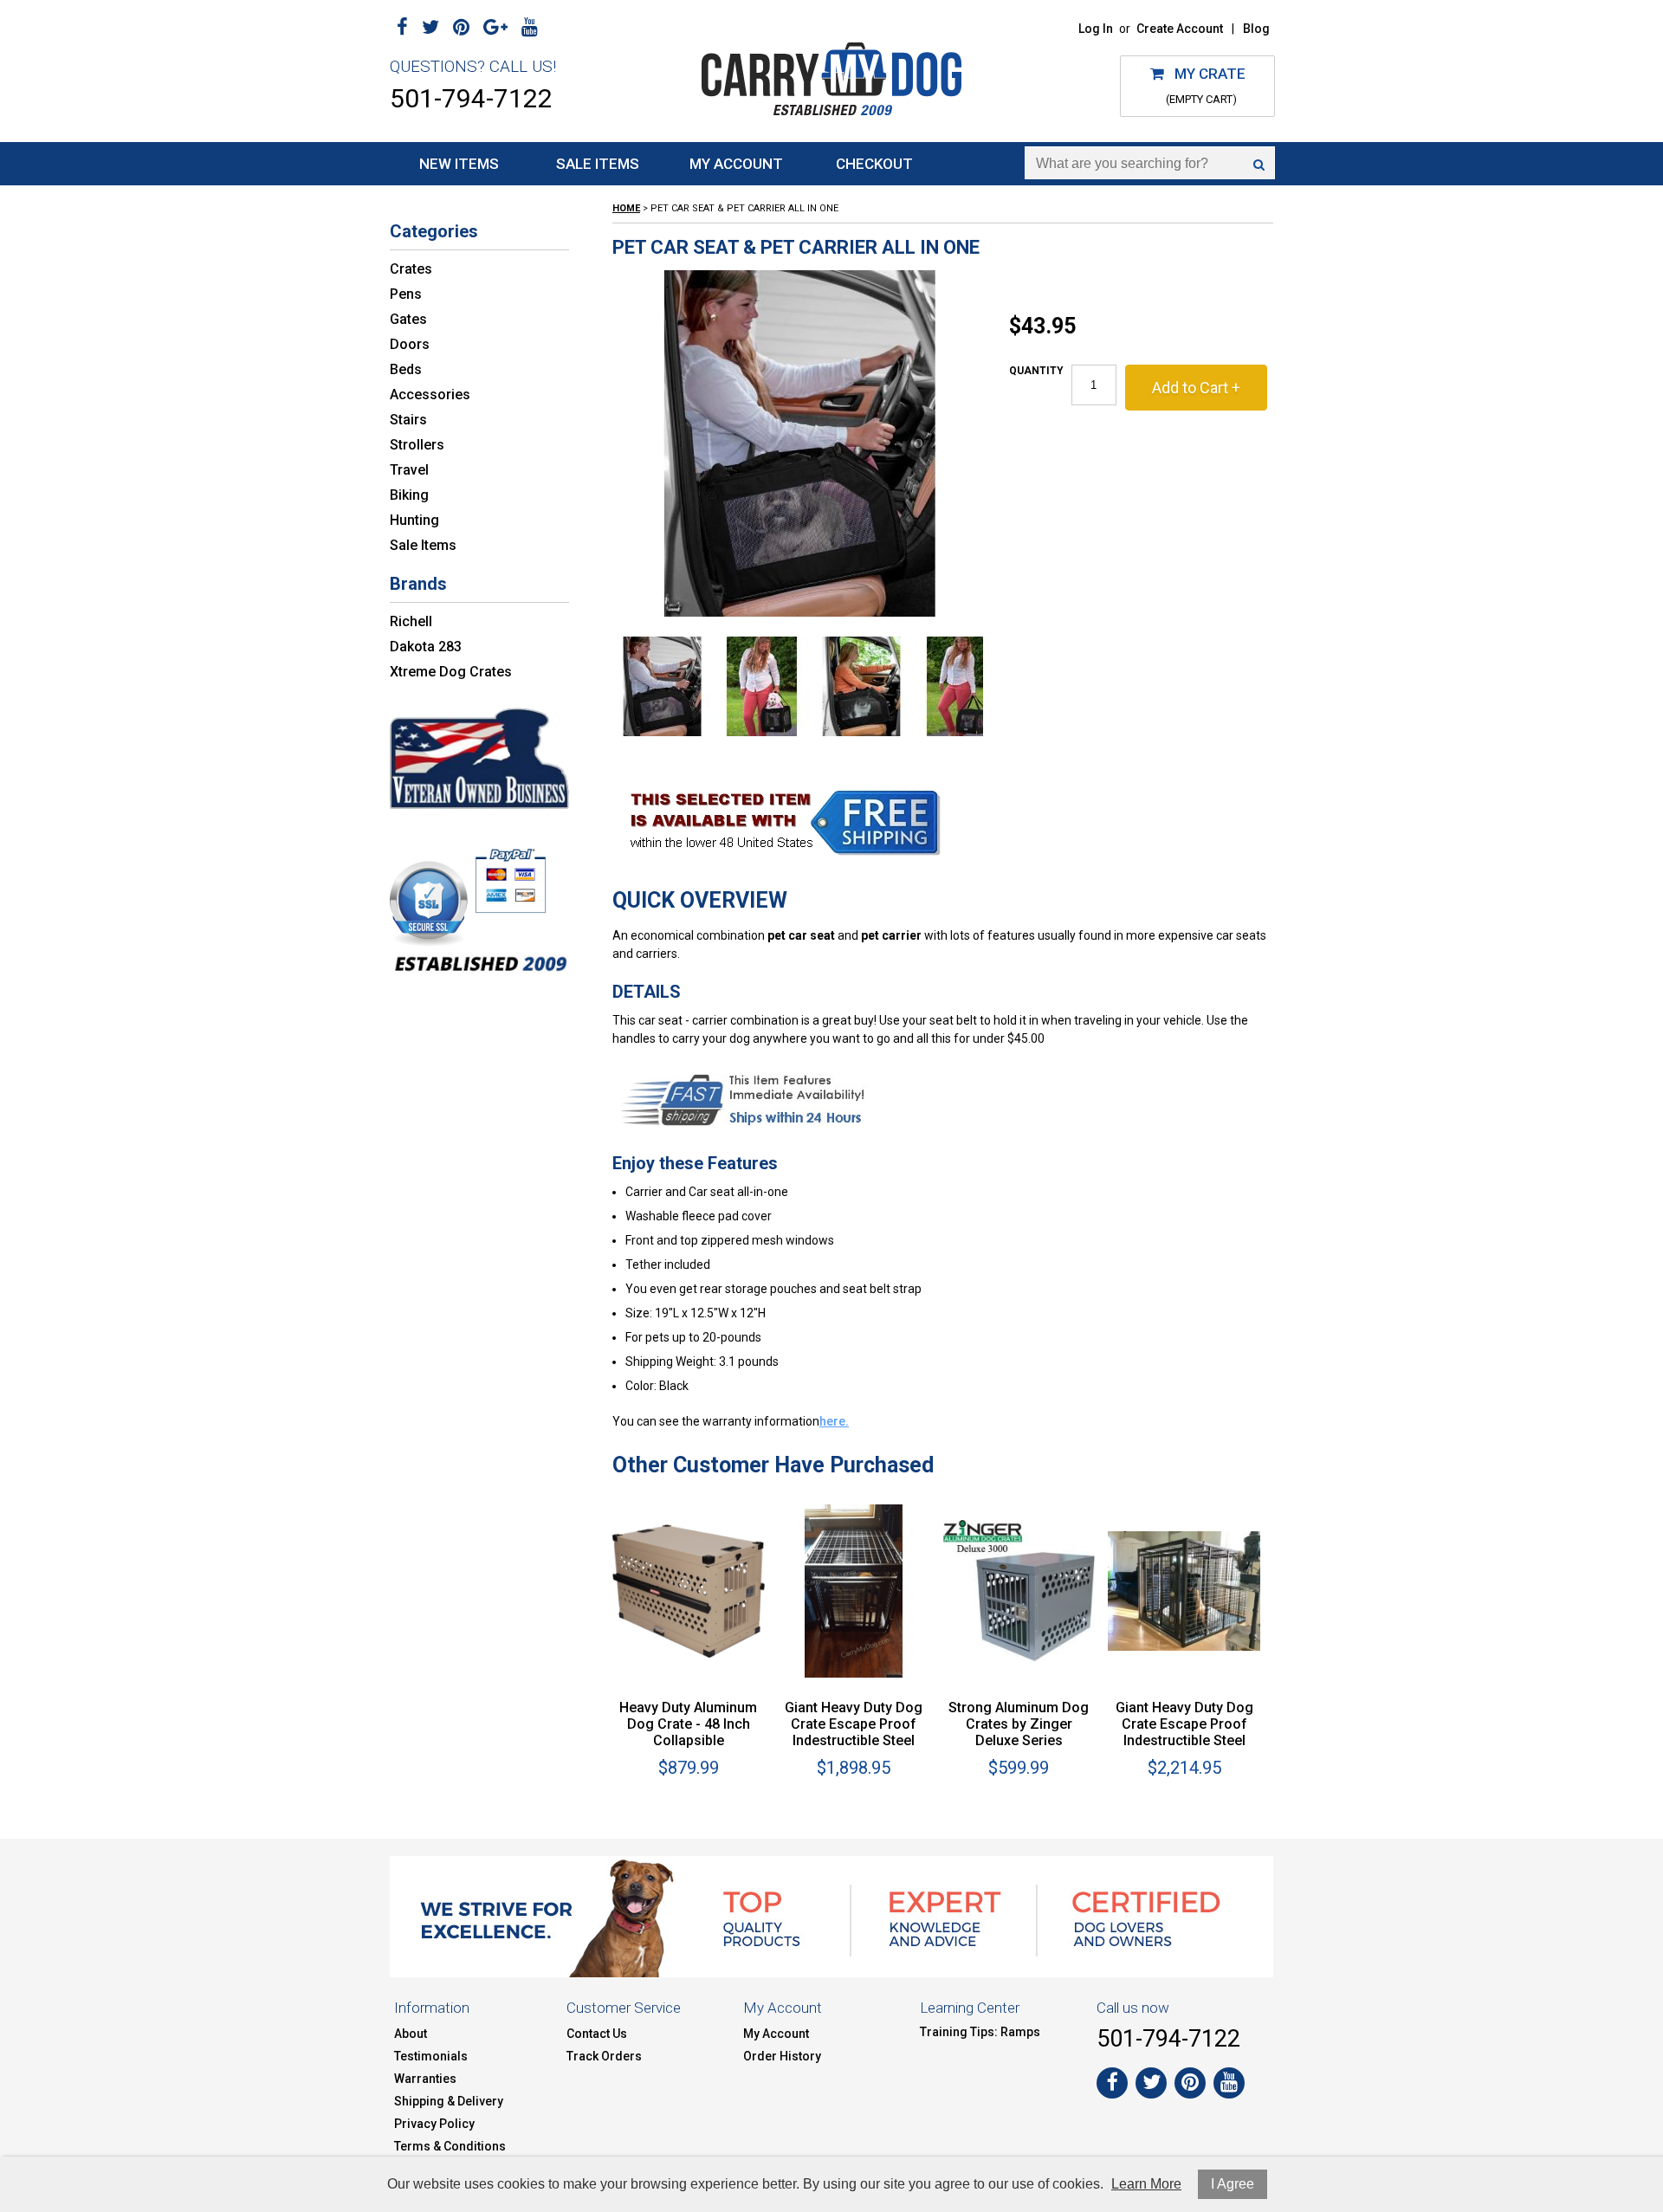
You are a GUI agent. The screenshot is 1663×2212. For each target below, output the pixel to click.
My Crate (1205, 74)
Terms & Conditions (450, 2146)
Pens (406, 294)
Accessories (430, 395)
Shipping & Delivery (449, 2101)
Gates (408, 319)
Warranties (425, 2079)
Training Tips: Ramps (980, 2032)
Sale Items (598, 164)
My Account (736, 164)
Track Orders (604, 2056)
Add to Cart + (1196, 388)
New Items (459, 164)
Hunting (414, 520)
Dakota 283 (426, 647)
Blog (1256, 29)
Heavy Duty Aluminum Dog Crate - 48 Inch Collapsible (688, 1724)
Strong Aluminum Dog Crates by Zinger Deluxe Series (1019, 1724)
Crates (411, 269)
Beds (406, 369)
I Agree (1233, 2184)
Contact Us (597, 2034)
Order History (782, 2056)
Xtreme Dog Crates (451, 672)
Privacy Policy (434, 2124)
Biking (409, 495)
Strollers (417, 445)
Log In (1096, 29)
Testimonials (431, 2056)
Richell (411, 621)
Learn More (1146, 2184)
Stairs (408, 420)
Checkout (874, 164)
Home (626, 208)
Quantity (1036, 371)
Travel (409, 470)
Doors (410, 344)
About (411, 2034)
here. (834, 1421)
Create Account (1180, 29)
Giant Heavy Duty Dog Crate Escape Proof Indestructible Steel (854, 1724)
